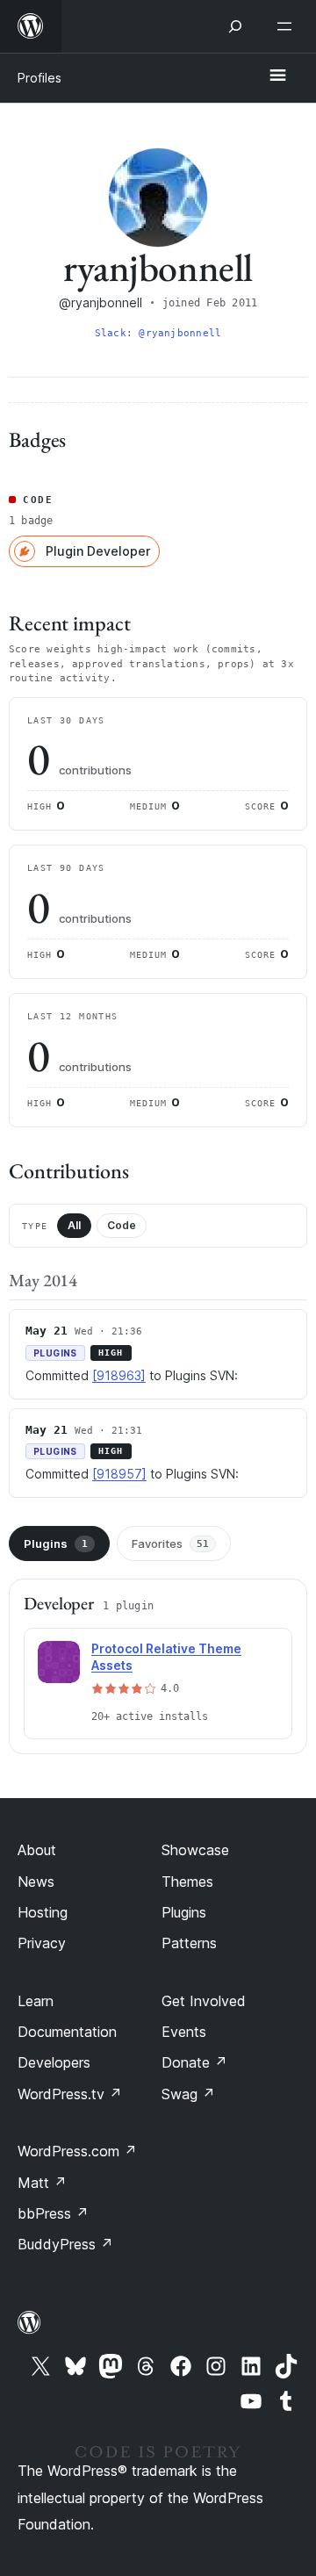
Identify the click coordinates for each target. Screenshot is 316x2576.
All (74, 1225)
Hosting (43, 1912)
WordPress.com (77, 2151)
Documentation (67, 2032)
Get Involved (204, 2001)
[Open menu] (288, 26)
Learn (36, 2001)
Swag (188, 2094)
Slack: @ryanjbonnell (158, 333)
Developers (54, 2062)
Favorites (170, 1543)
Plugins (56, 1543)
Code (122, 1225)
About (37, 1850)
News (36, 1882)
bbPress (53, 2213)
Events (184, 2032)
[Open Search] (235, 26)
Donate (194, 2062)
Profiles (39, 78)
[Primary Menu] (277, 76)
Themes (187, 1882)
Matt (42, 2183)
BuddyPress (65, 2244)
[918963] (119, 1375)
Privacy (42, 1943)
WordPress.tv (70, 2094)
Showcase (195, 1850)
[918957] (119, 1474)
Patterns (189, 1943)
